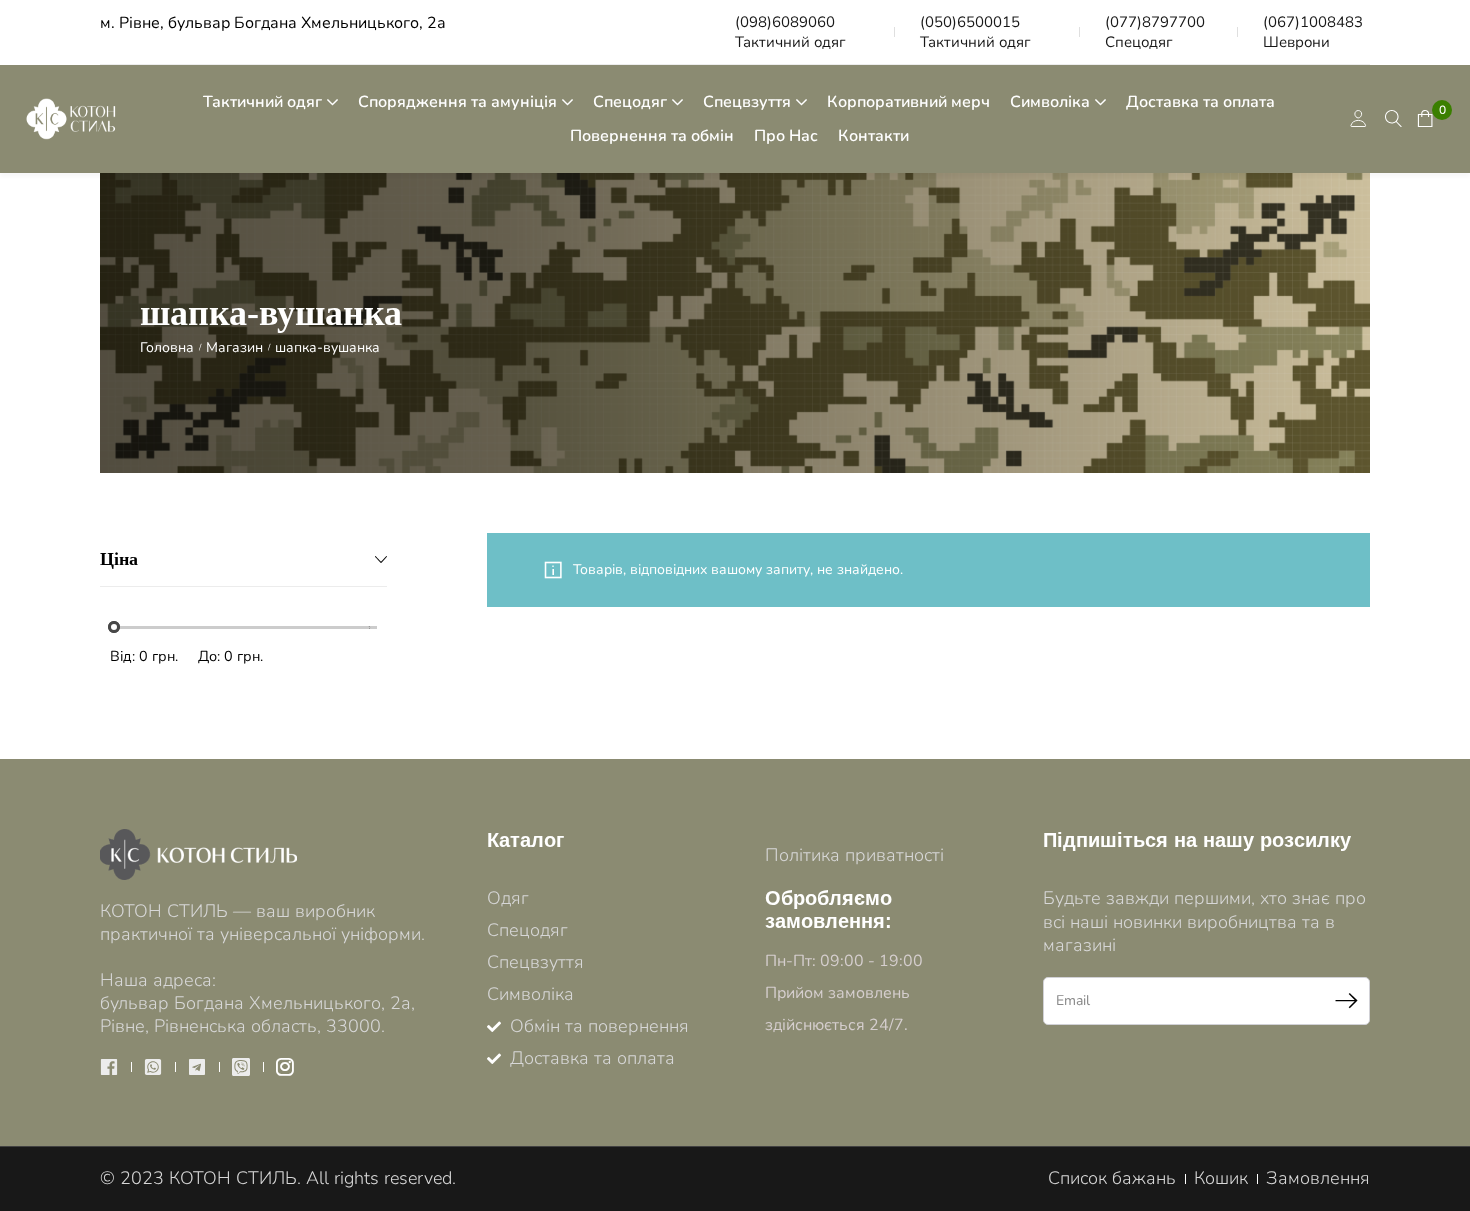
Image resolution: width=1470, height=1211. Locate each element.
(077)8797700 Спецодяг (1155, 32)
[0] (1423, 118)
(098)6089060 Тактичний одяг (790, 32)
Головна (167, 347)
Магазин (234, 347)
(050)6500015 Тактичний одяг (975, 32)
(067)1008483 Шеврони (1313, 32)
